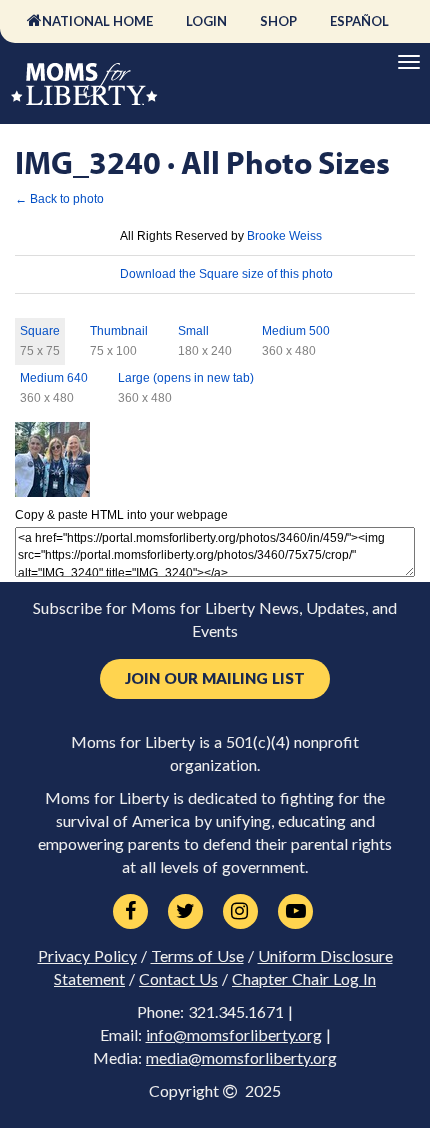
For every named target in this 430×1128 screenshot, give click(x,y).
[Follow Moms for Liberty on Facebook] (130, 912)
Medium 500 (296, 331)
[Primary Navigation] (409, 62)
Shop (278, 21)
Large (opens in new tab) (186, 378)
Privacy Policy (87, 956)
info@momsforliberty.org (234, 1035)
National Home (97, 21)
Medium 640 (54, 378)
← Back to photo (59, 199)
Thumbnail (119, 331)
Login (206, 21)
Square (40, 331)
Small (193, 331)
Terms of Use (197, 956)
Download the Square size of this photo (226, 274)
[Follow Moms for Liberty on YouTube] (295, 912)
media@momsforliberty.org (241, 1058)
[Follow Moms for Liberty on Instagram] (240, 912)
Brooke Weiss (284, 236)
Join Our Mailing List (215, 678)
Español (359, 21)
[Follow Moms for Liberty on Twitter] (185, 912)
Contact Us (178, 979)
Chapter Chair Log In (304, 979)
